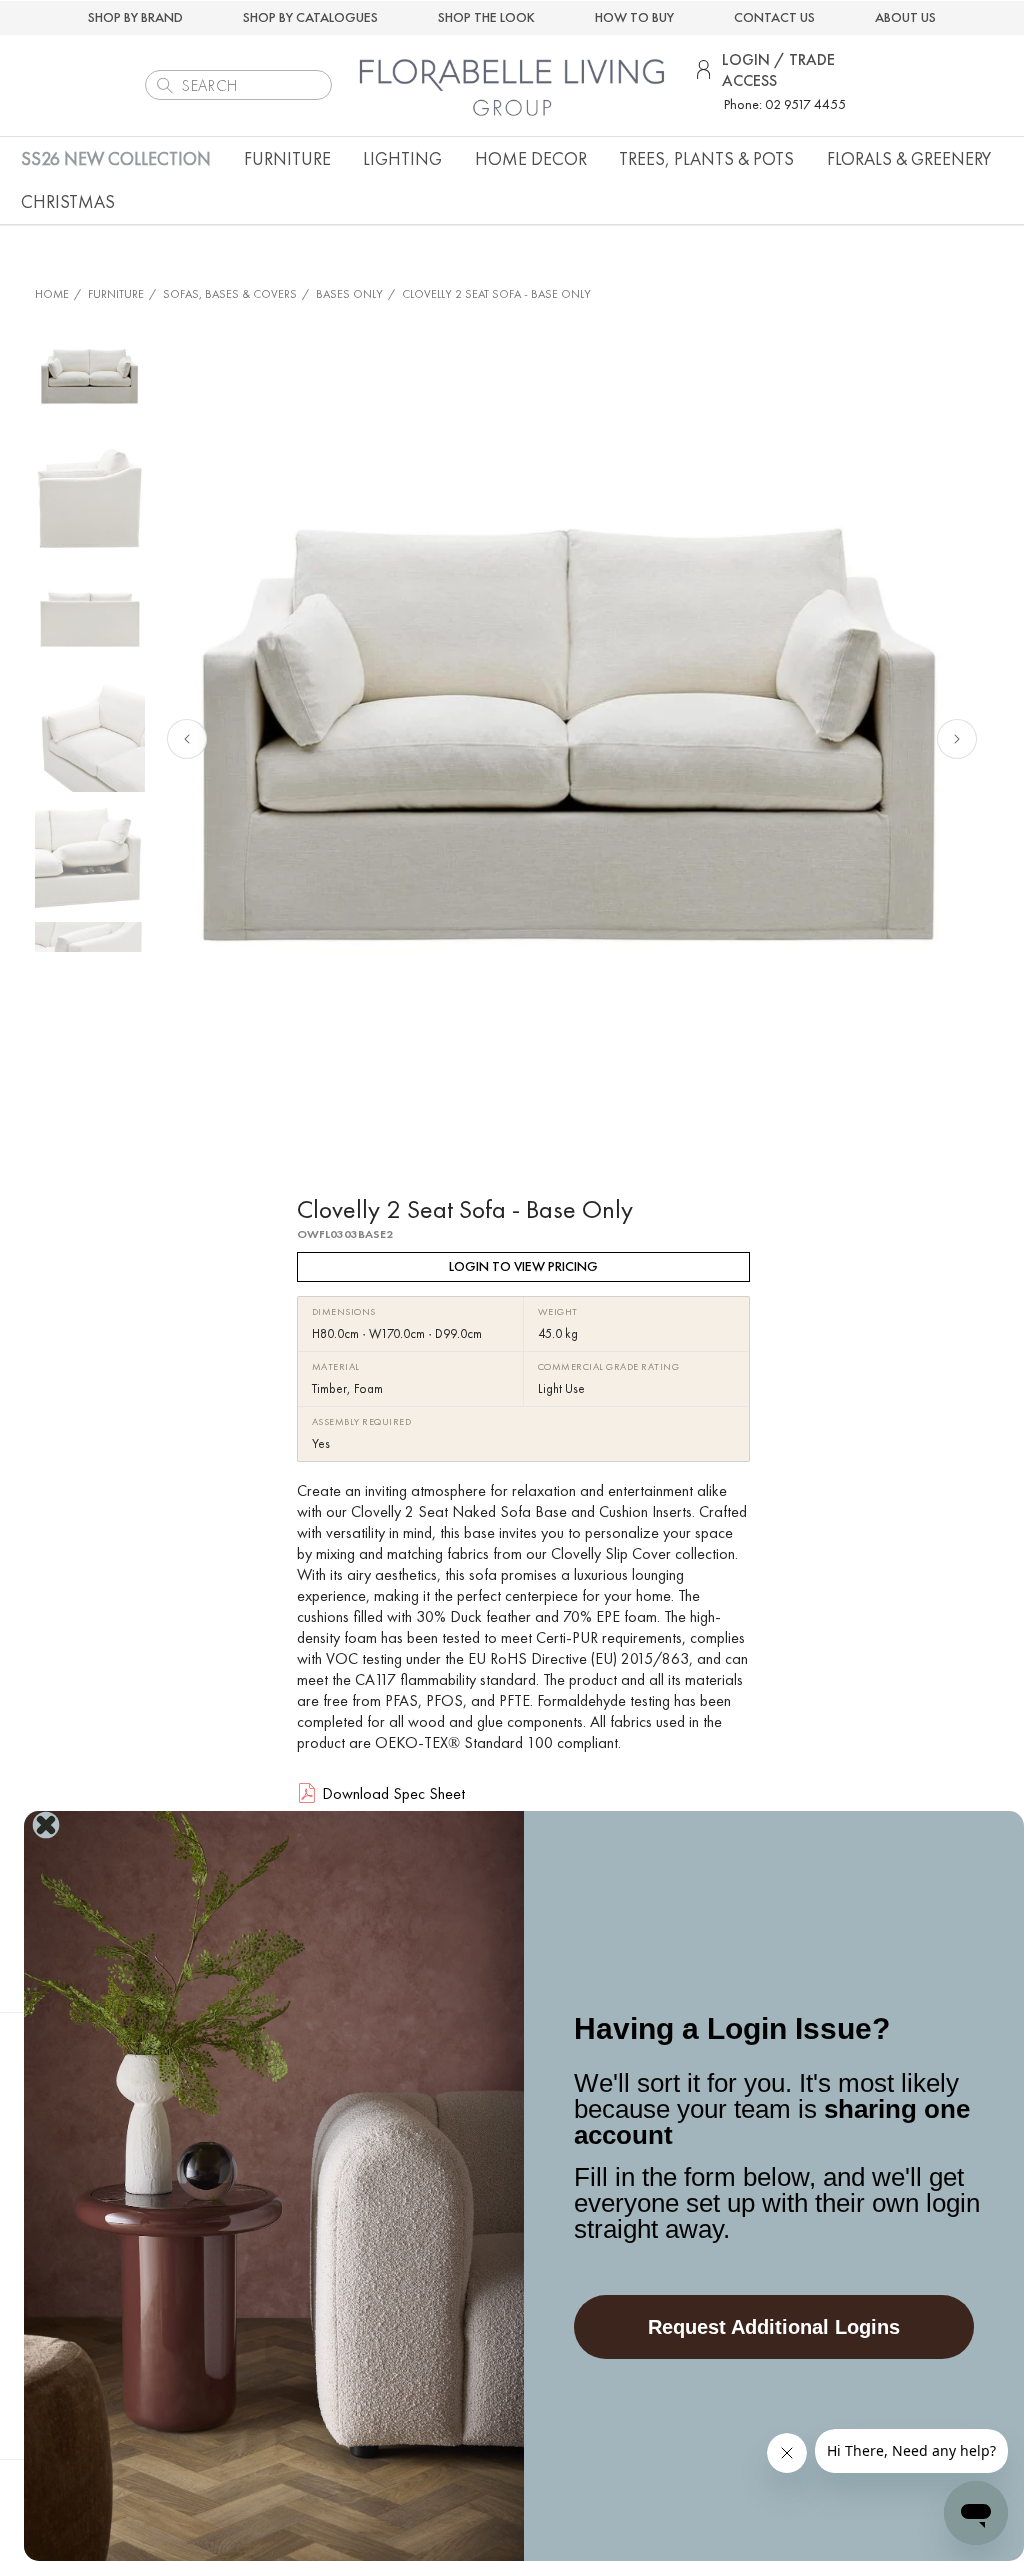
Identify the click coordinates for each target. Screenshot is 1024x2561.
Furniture (116, 294)
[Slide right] (957, 739)
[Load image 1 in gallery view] (90, 377)
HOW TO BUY (634, 17)
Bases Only (349, 294)
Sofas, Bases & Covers (230, 294)
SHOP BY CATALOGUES (310, 17)
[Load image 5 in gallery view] (90, 857)
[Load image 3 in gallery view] (90, 617)
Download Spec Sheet (393, 1793)
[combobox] (238, 85)
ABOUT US (905, 17)
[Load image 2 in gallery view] (90, 497)
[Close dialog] (46, 1825)
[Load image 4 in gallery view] (90, 737)
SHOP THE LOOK (486, 17)
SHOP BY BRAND (135, 17)
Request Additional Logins (774, 2327)
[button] (287, 158)
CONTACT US (774, 17)
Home (52, 294)
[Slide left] (187, 739)
